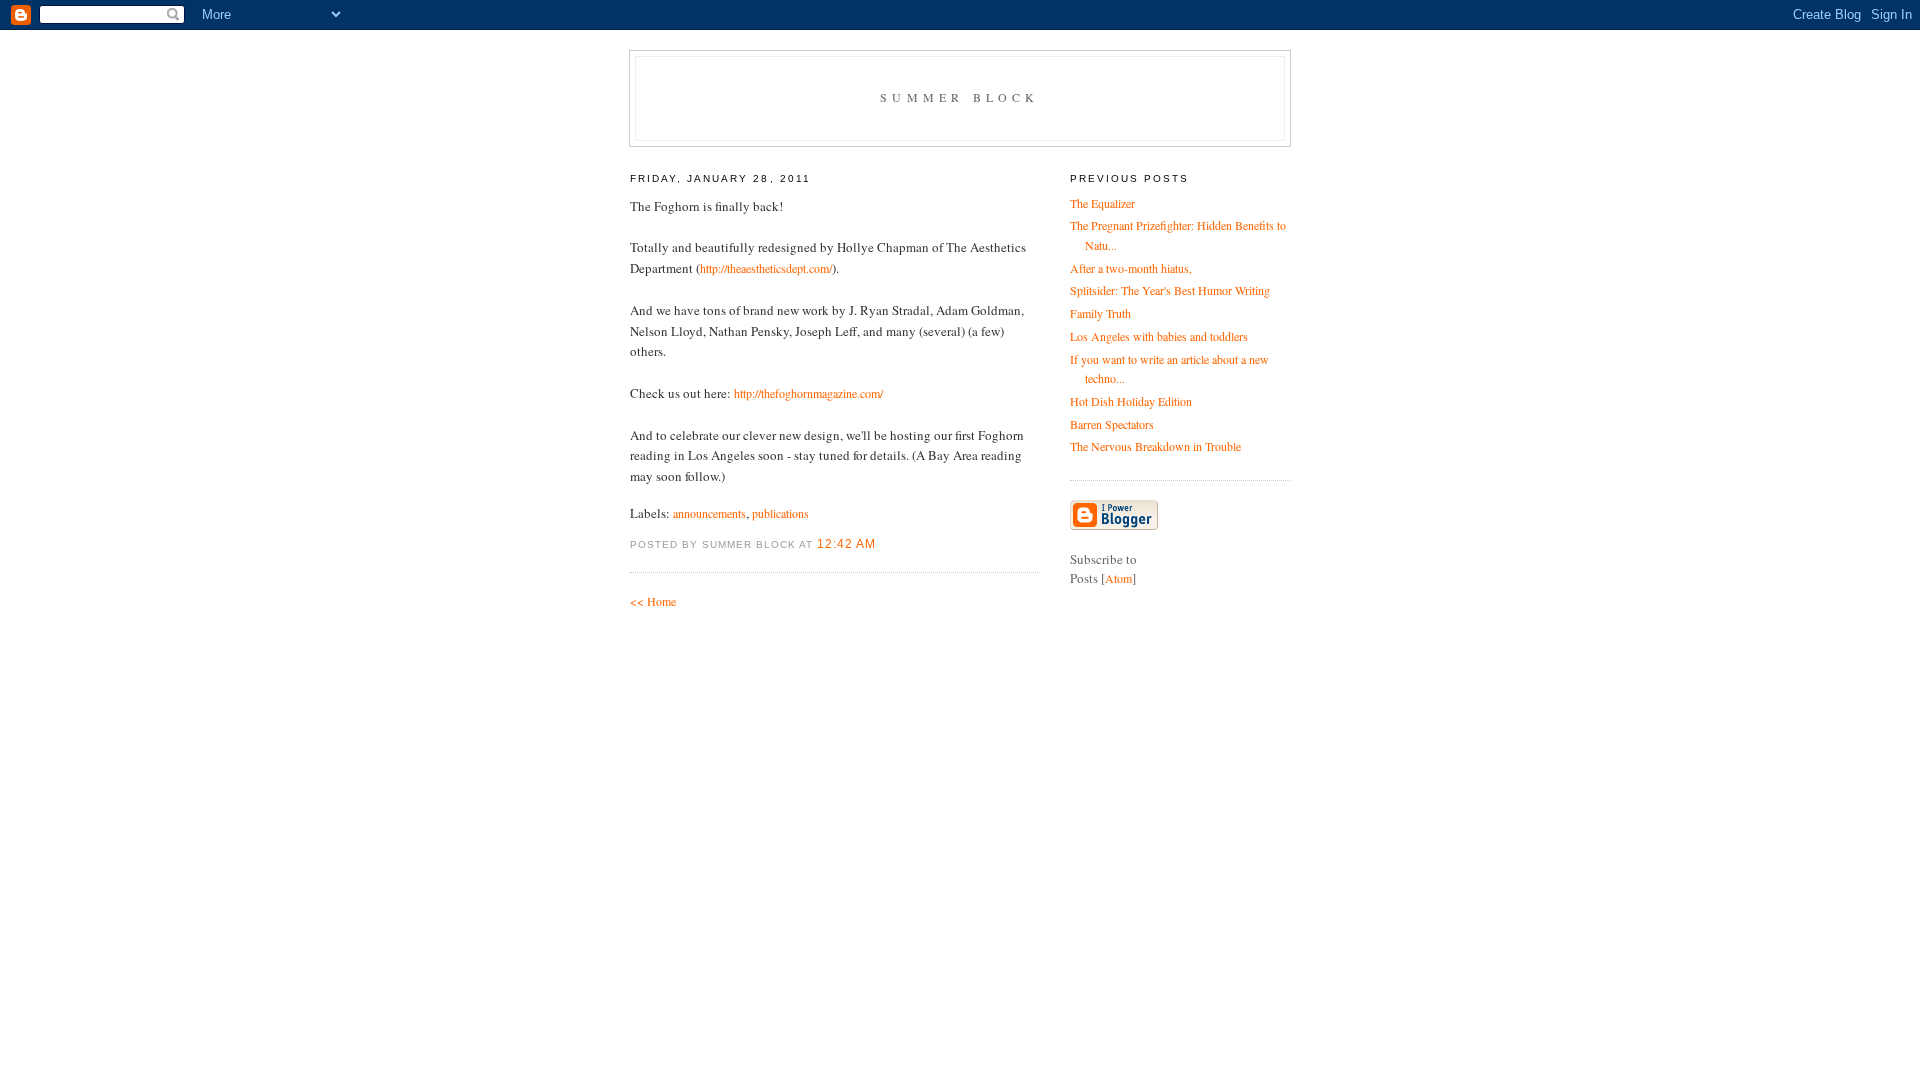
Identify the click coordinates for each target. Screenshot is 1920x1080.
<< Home (653, 601)
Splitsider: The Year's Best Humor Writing (1170, 290)
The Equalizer (1102, 203)
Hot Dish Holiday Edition (1131, 401)
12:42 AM (846, 544)
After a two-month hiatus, (1131, 268)
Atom (1118, 578)
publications (780, 513)
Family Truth (1100, 313)
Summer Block (959, 97)
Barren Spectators (1112, 424)
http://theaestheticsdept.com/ (766, 268)
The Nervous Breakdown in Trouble (1155, 446)
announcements (709, 513)
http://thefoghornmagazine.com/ (808, 393)
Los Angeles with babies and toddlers (1159, 336)
